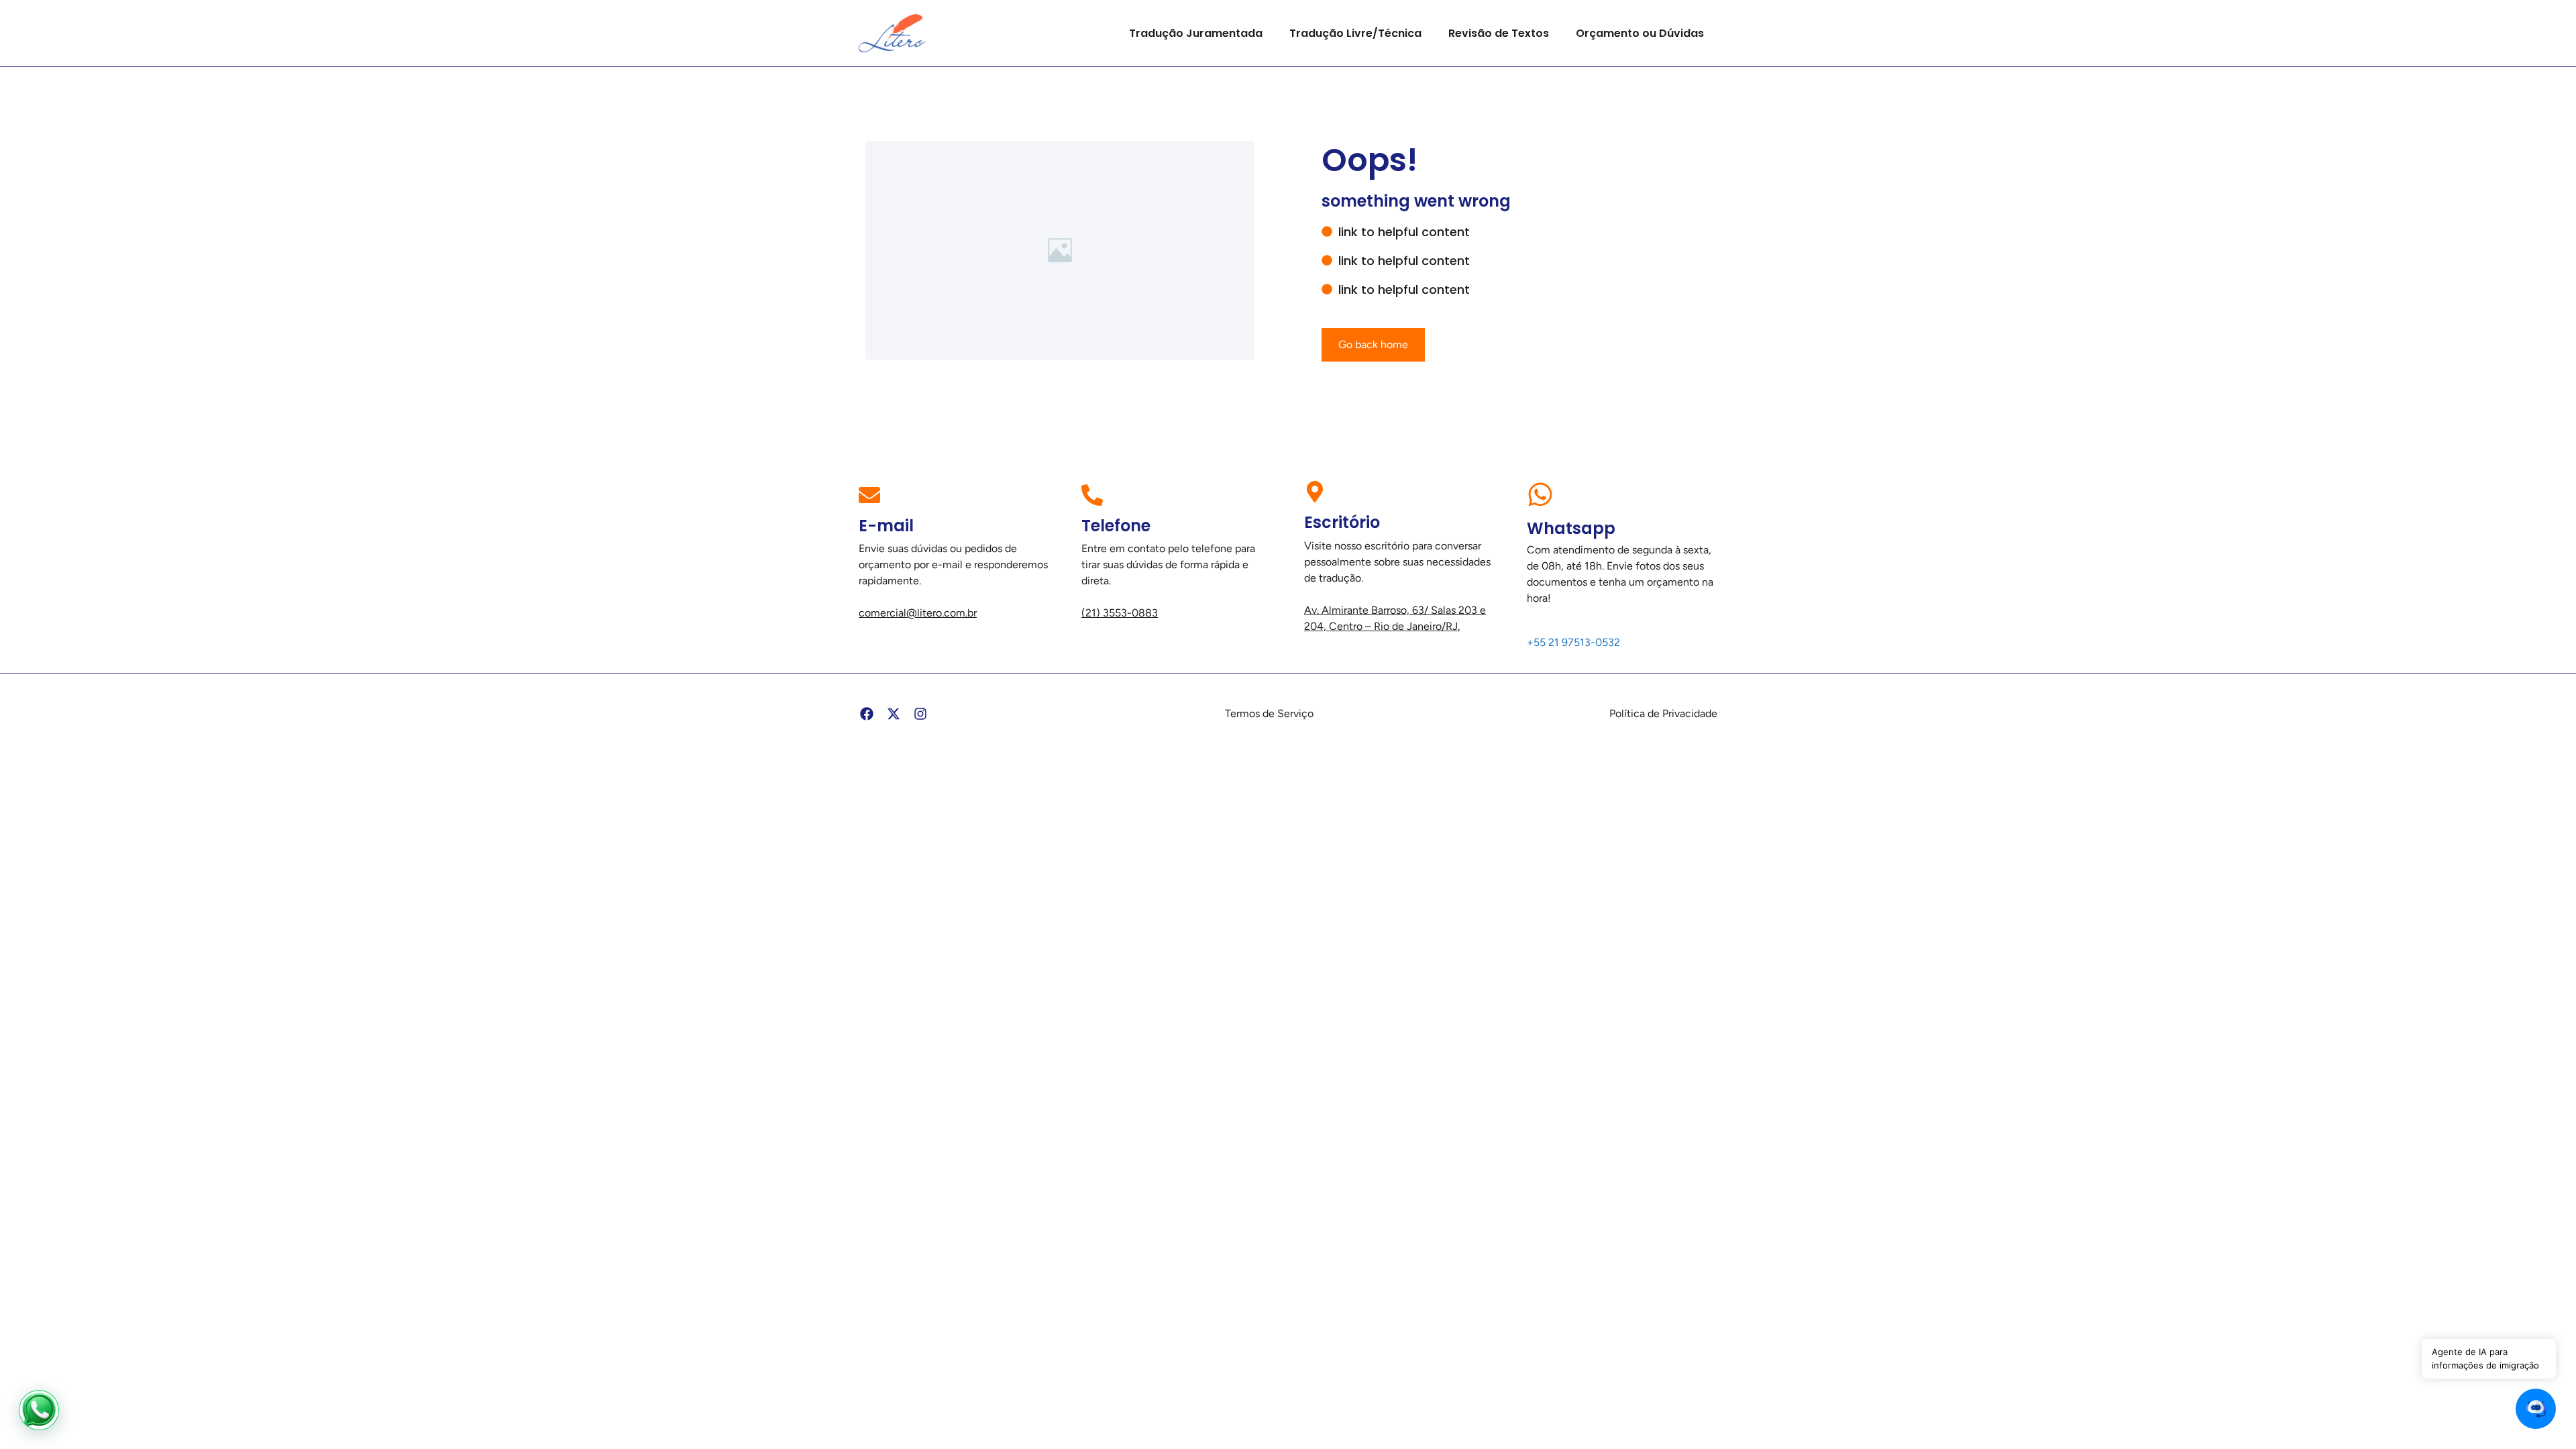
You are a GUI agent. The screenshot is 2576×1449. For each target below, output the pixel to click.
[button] (2536, 1409)
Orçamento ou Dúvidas (1640, 33)
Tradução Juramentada (1196, 33)
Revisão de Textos (1499, 33)
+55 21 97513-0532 (1573, 642)
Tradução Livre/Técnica (1355, 33)
